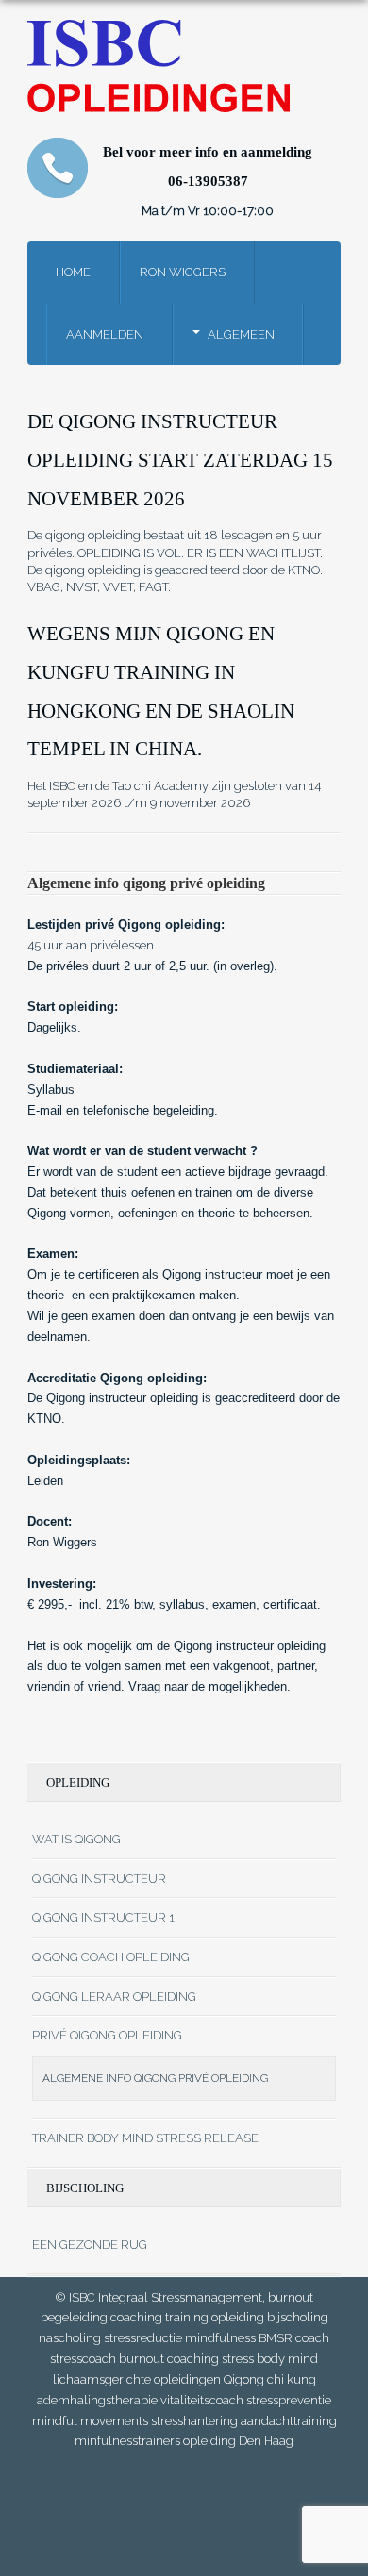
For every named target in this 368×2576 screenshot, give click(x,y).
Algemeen (241, 334)
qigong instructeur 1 (103, 1917)
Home (73, 272)
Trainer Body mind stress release (145, 2138)
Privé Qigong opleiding (107, 2035)
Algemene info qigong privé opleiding (155, 2078)
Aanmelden (105, 334)
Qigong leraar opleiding (114, 1997)
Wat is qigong (76, 1839)
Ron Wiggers (183, 272)
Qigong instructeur (99, 1879)
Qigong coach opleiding (111, 1957)
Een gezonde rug (90, 2245)
